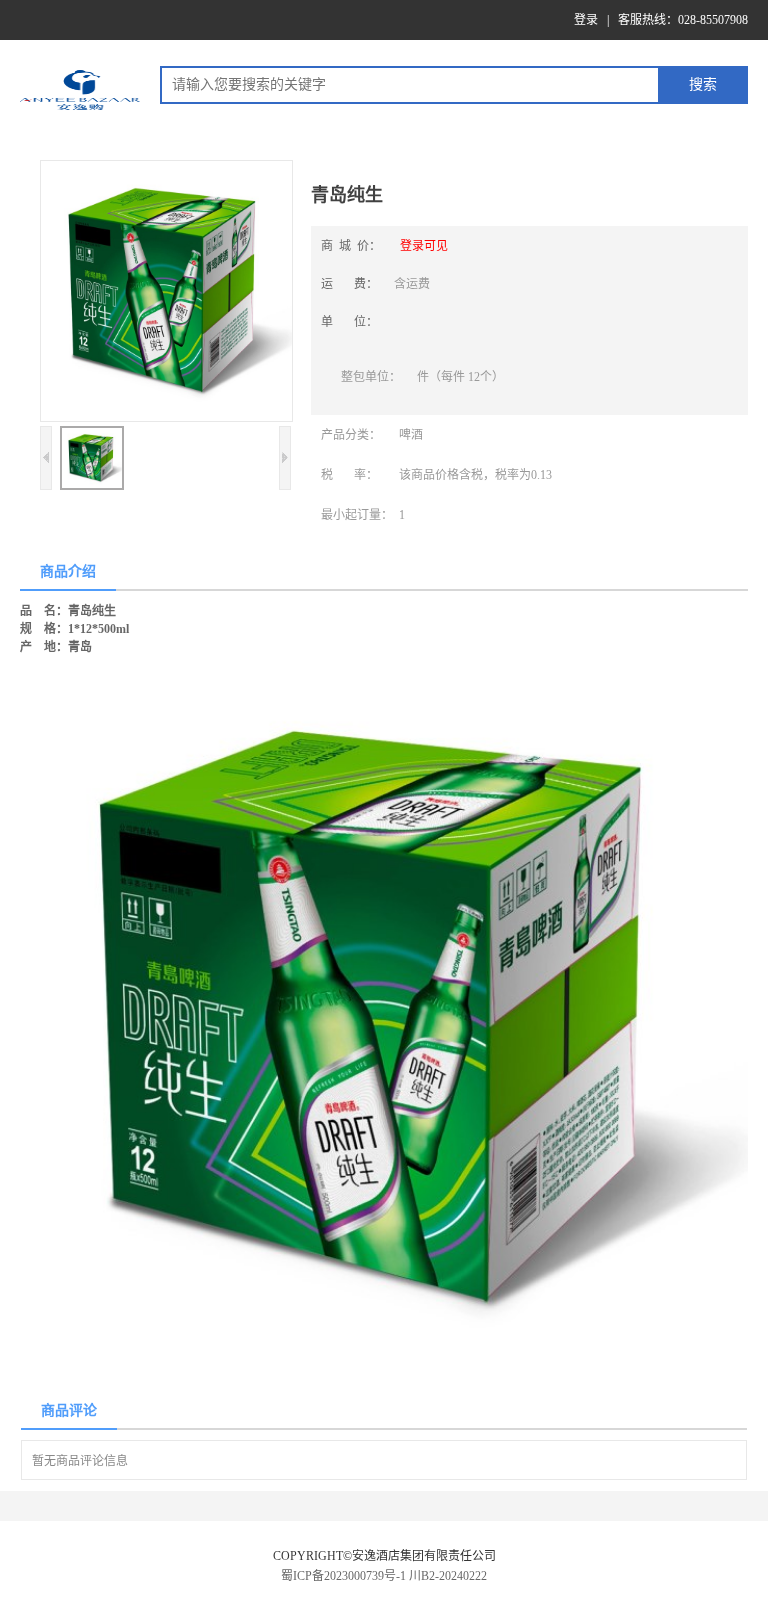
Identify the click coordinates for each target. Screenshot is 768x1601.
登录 (586, 20)
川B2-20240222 (448, 1576)
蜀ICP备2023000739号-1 (343, 1576)
